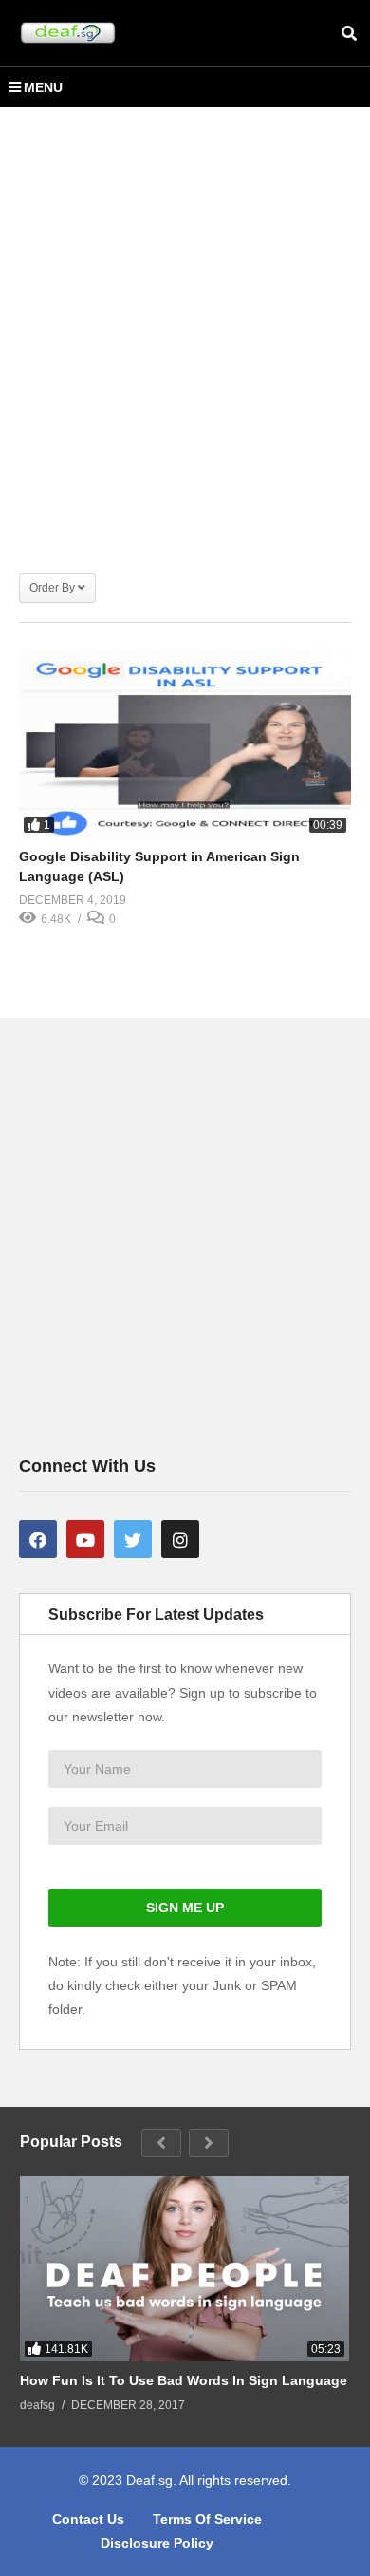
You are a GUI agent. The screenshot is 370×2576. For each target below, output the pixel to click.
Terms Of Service (207, 2519)
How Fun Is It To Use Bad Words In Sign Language (184, 2380)
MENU (43, 87)
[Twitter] (133, 1539)
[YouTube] (85, 1539)
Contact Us (88, 2519)
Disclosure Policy (157, 2543)
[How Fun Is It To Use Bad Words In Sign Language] (185, 2269)
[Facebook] (38, 1539)
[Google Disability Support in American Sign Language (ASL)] (185, 745)
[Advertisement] (185, 330)
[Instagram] (180, 1539)
